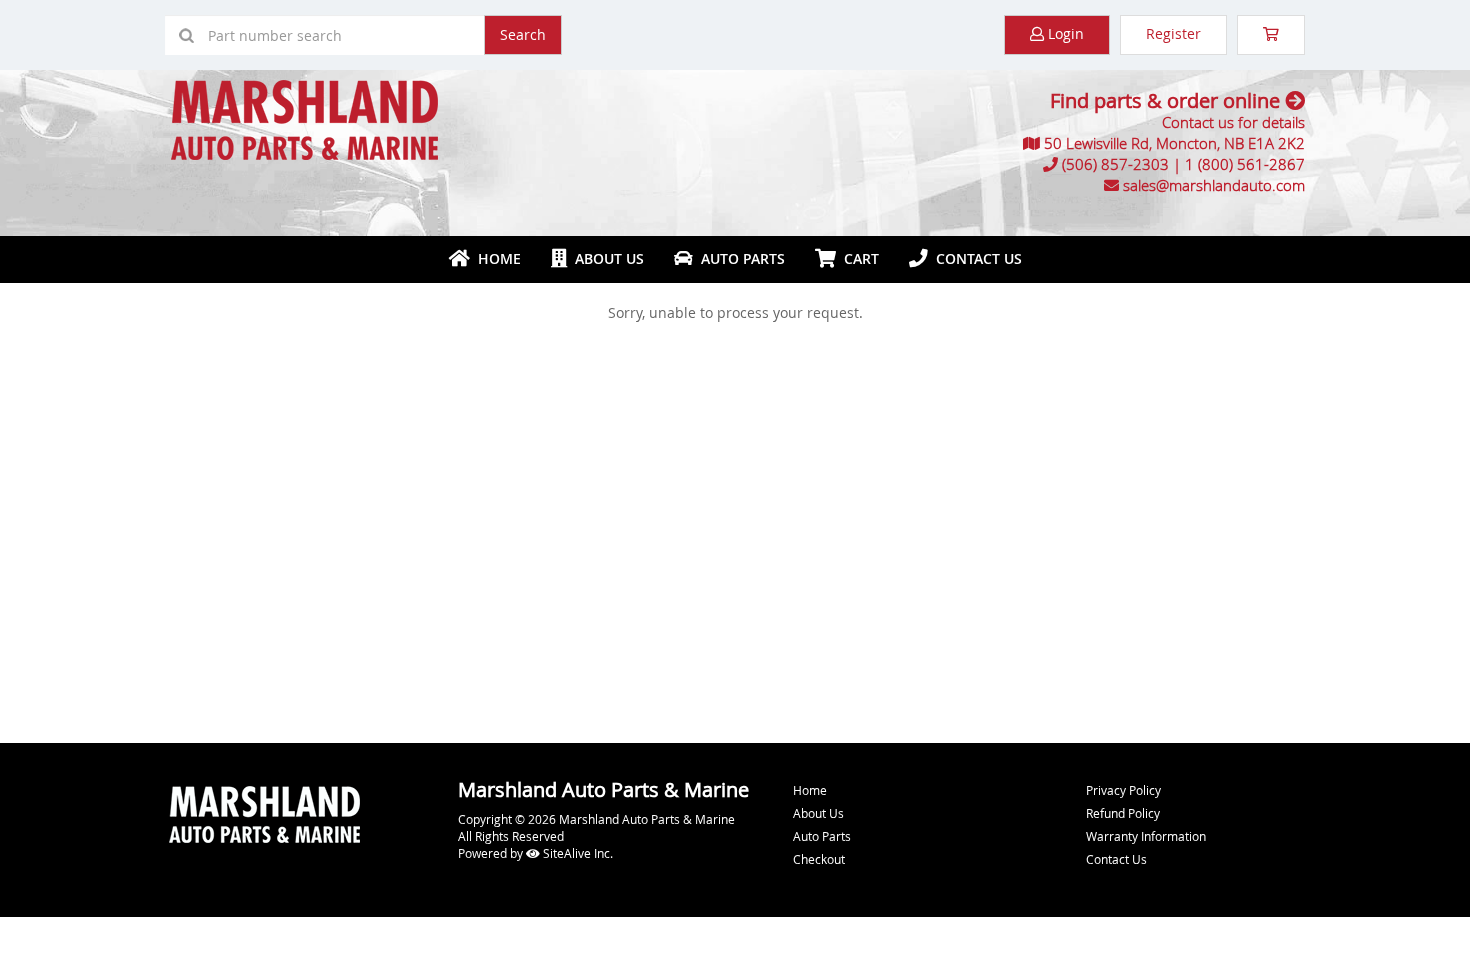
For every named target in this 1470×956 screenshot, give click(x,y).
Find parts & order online (1167, 100)
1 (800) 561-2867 (1245, 164)
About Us (605, 258)
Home (495, 258)
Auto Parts (739, 258)
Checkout (819, 859)
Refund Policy (1123, 813)
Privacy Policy (1123, 790)
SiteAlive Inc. (576, 853)
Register (1173, 33)
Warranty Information (1146, 836)
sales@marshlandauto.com (1214, 185)
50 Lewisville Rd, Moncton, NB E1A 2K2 (1174, 143)
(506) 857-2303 (1115, 164)
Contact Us (975, 258)
